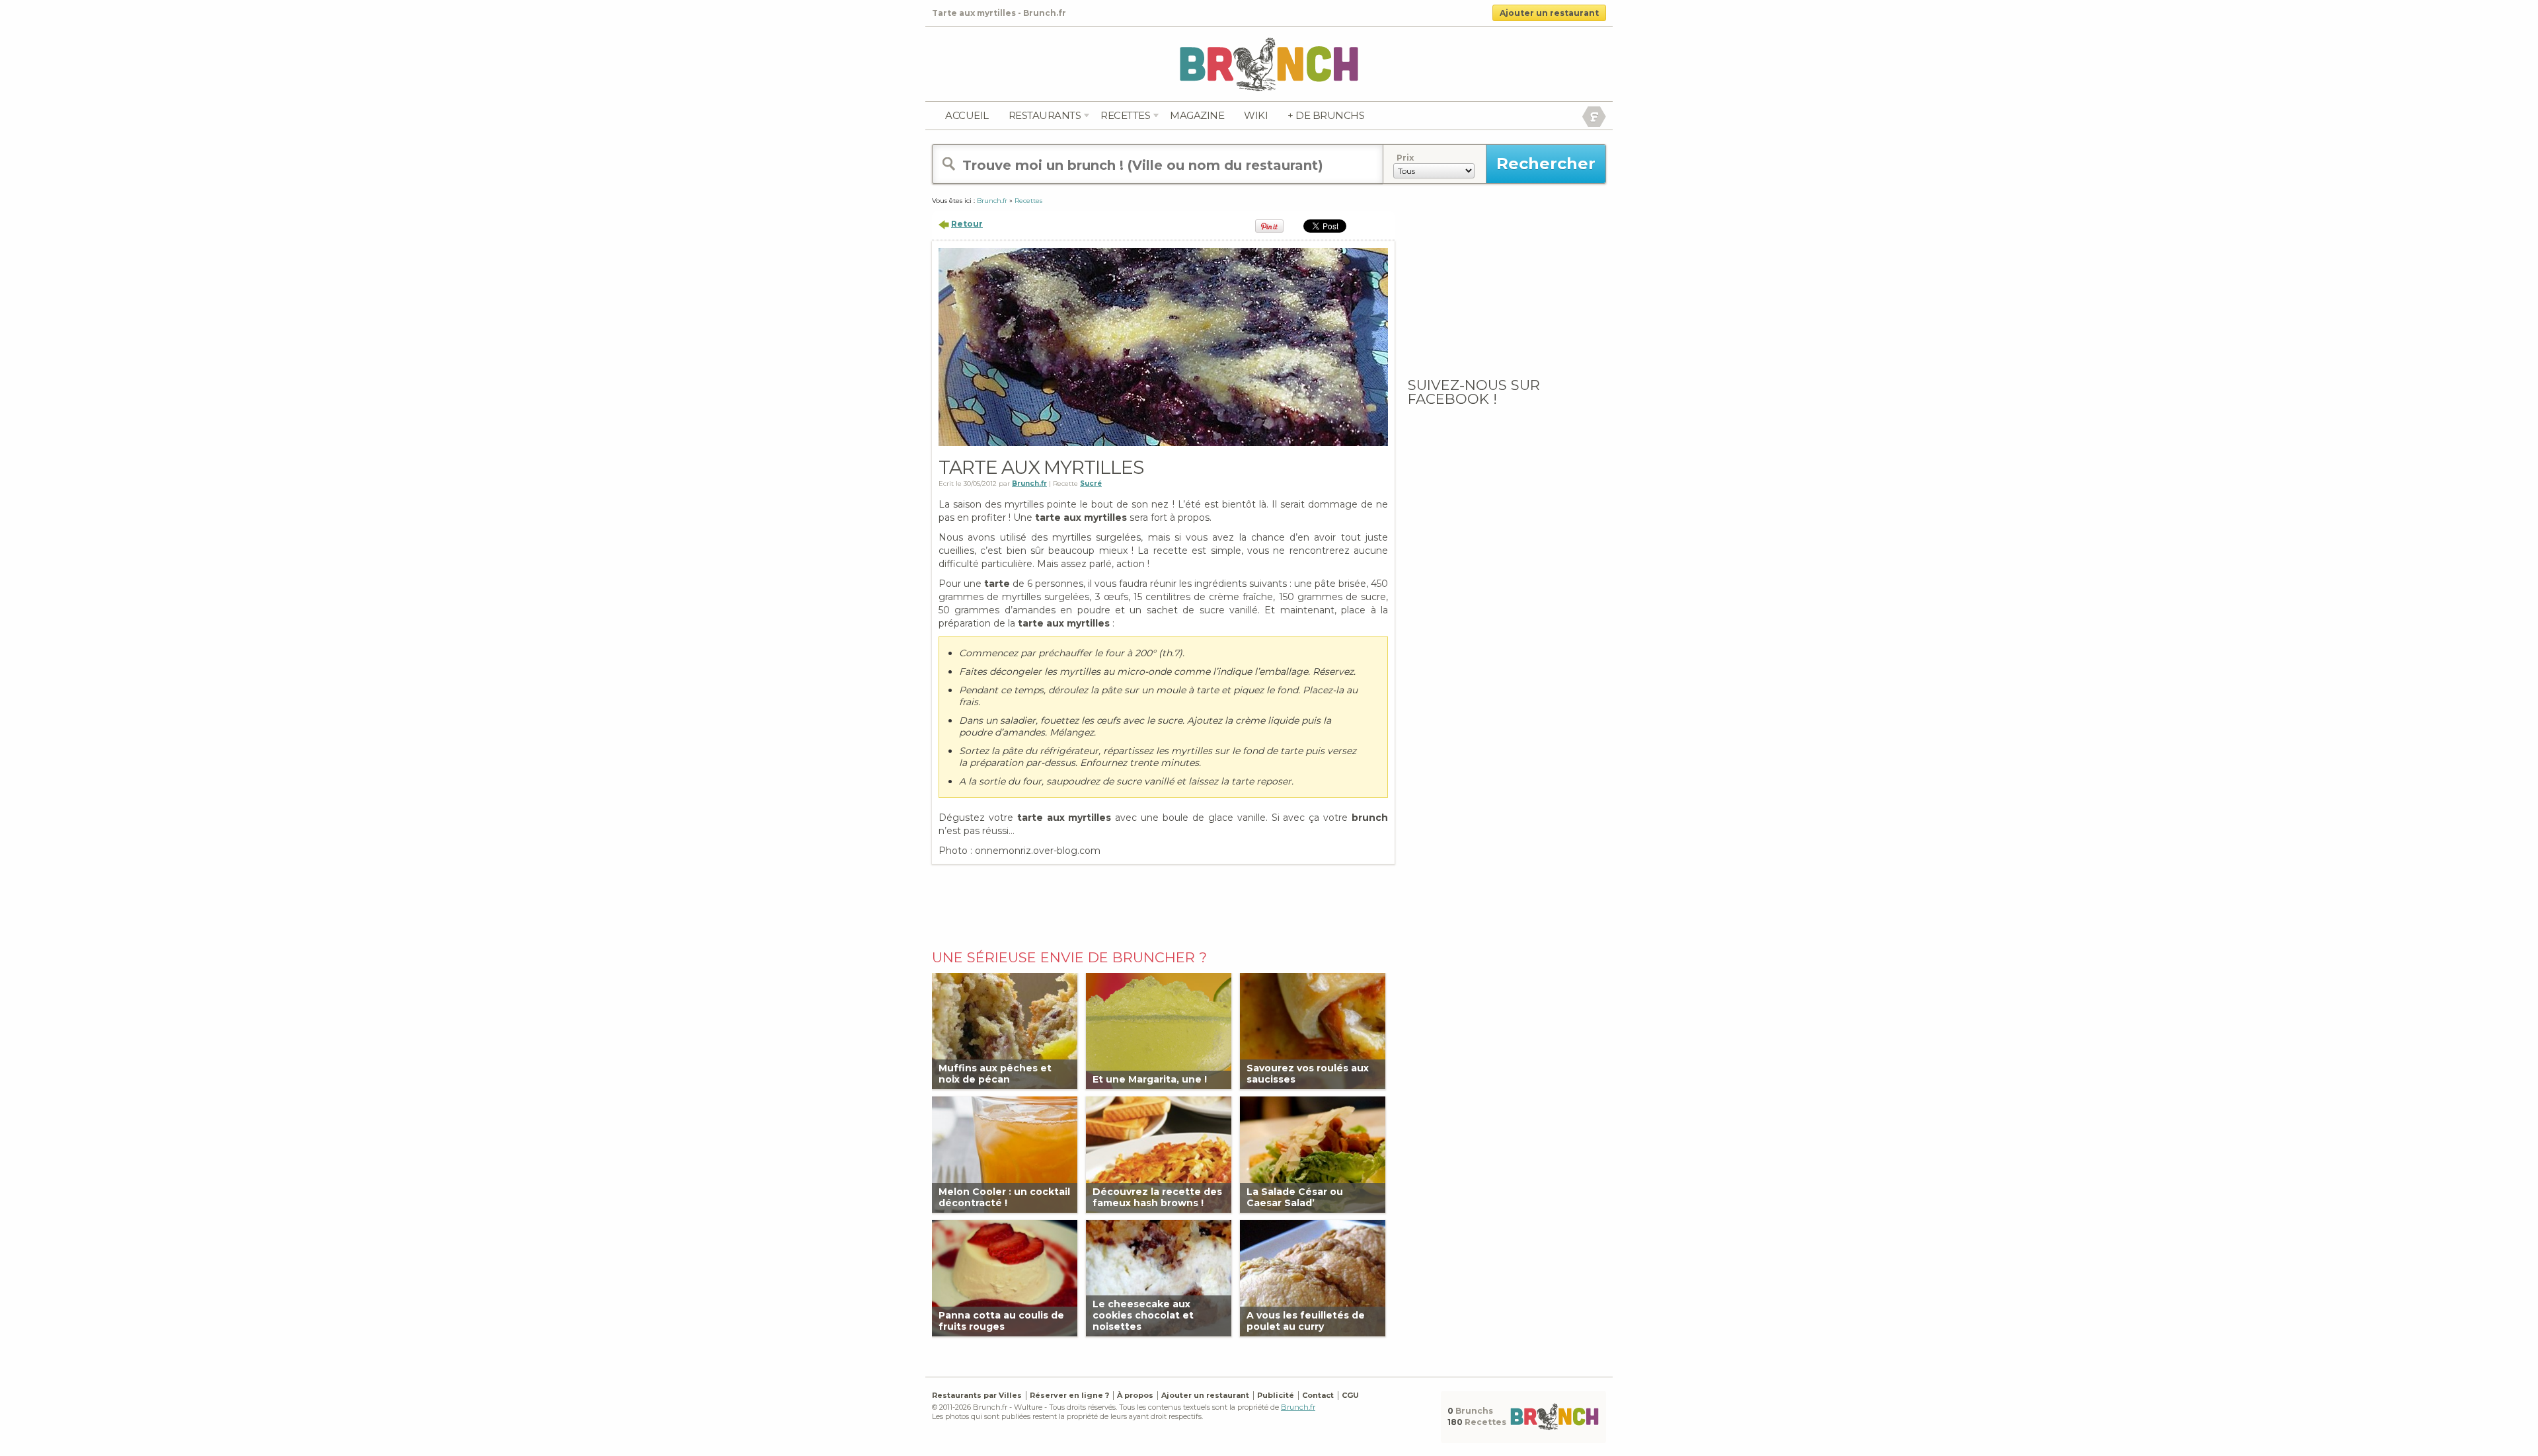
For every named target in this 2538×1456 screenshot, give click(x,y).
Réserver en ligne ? (1069, 1395)
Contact (1318, 1395)
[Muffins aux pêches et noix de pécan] (1005, 1030)
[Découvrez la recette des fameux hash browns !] (1159, 1154)
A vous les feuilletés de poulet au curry (1306, 1321)
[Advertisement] (1163, 903)
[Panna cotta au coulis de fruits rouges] (1005, 1277)
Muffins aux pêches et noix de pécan (995, 1074)
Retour (967, 224)
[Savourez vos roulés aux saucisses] (1313, 1030)
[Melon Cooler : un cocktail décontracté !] (1005, 1154)
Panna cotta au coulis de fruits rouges (1001, 1321)
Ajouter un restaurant (1549, 13)
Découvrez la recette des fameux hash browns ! (1157, 1197)
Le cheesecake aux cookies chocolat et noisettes (1143, 1315)
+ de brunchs (1326, 115)
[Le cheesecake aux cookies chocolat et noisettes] (1159, 1277)
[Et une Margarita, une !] (1159, 1030)
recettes (1125, 115)
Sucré (1091, 483)
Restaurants (1045, 115)
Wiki (1256, 115)
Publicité (1276, 1395)
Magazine (1197, 115)
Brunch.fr (1298, 1407)
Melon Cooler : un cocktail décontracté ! (1004, 1197)
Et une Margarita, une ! (1150, 1079)
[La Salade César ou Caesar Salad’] (1313, 1154)
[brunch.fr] (1269, 64)
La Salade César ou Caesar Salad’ (1295, 1197)
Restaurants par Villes (977, 1395)
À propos (1135, 1395)
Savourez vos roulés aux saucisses (1308, 1074)
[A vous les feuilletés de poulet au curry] (1313, 1277)
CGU (1350, 1395)
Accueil (967, 115)
